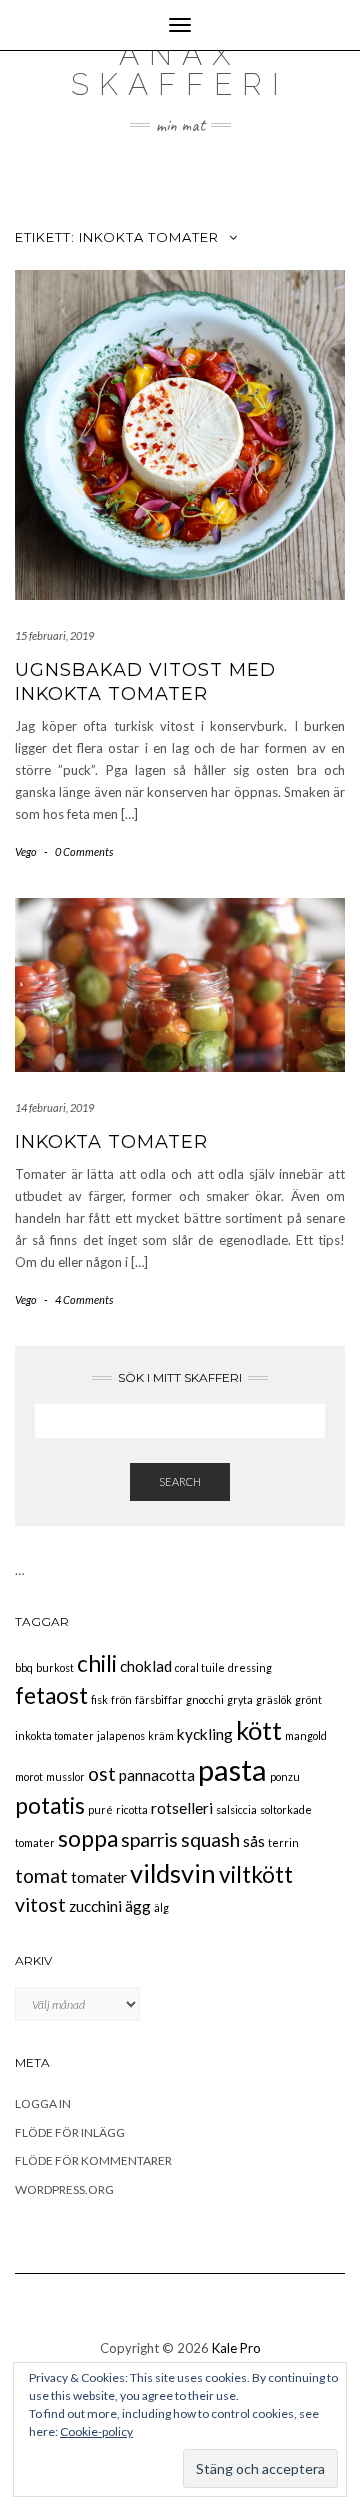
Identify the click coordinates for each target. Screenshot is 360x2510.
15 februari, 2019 (54, 635)
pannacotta (157, 1775)
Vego (26, 851)
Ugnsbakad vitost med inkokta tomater (145, 681)
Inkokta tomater (111, 1142)
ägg (138, 1906)
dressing (250, 1667)
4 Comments (84, 1299)
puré (100, 1809)
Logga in (43, 2103)
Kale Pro (236, 2348)
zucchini (95, 1906)
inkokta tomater (54, 1735)
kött (259, 1730)
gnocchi (205, 1699)
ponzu (285, 1776)
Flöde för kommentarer (93, 2160)
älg (161, 1907)
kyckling (205, 1734)
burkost (55, 1667)
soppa (88, 1838)
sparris (149, 1839)
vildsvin (173, 1873)
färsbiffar (159, 1699)
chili (97, 1663)
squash (210, 1839)
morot (29, 1776)
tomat (41, 1875)
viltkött (256, 1874)
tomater (99, 1877)
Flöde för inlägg (70, 2132)
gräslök (274, 1699)
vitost (40, 1904)
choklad (146, 1666)
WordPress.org (64, 2189)
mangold (306, 1735)
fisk (99, 1699)
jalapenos (121, 1735)
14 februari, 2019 (54, 1107)
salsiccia (236, 1809)
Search (180, 1481)
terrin (283, 1842)
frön (121, 1699)
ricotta (132, 1809)
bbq (24, 1667)
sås (254, 1841)
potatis (50, 1805)
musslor (65, 1776)
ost (102, 1773)
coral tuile (200, 1667)
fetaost (51, 1695)
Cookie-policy (96, 2431)
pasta (232, 1769)
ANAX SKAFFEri (180, 69)
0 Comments (84, 851)
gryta (240, 1699)
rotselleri (182, 1808)
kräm (161, 1735)
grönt (308, 1699)
